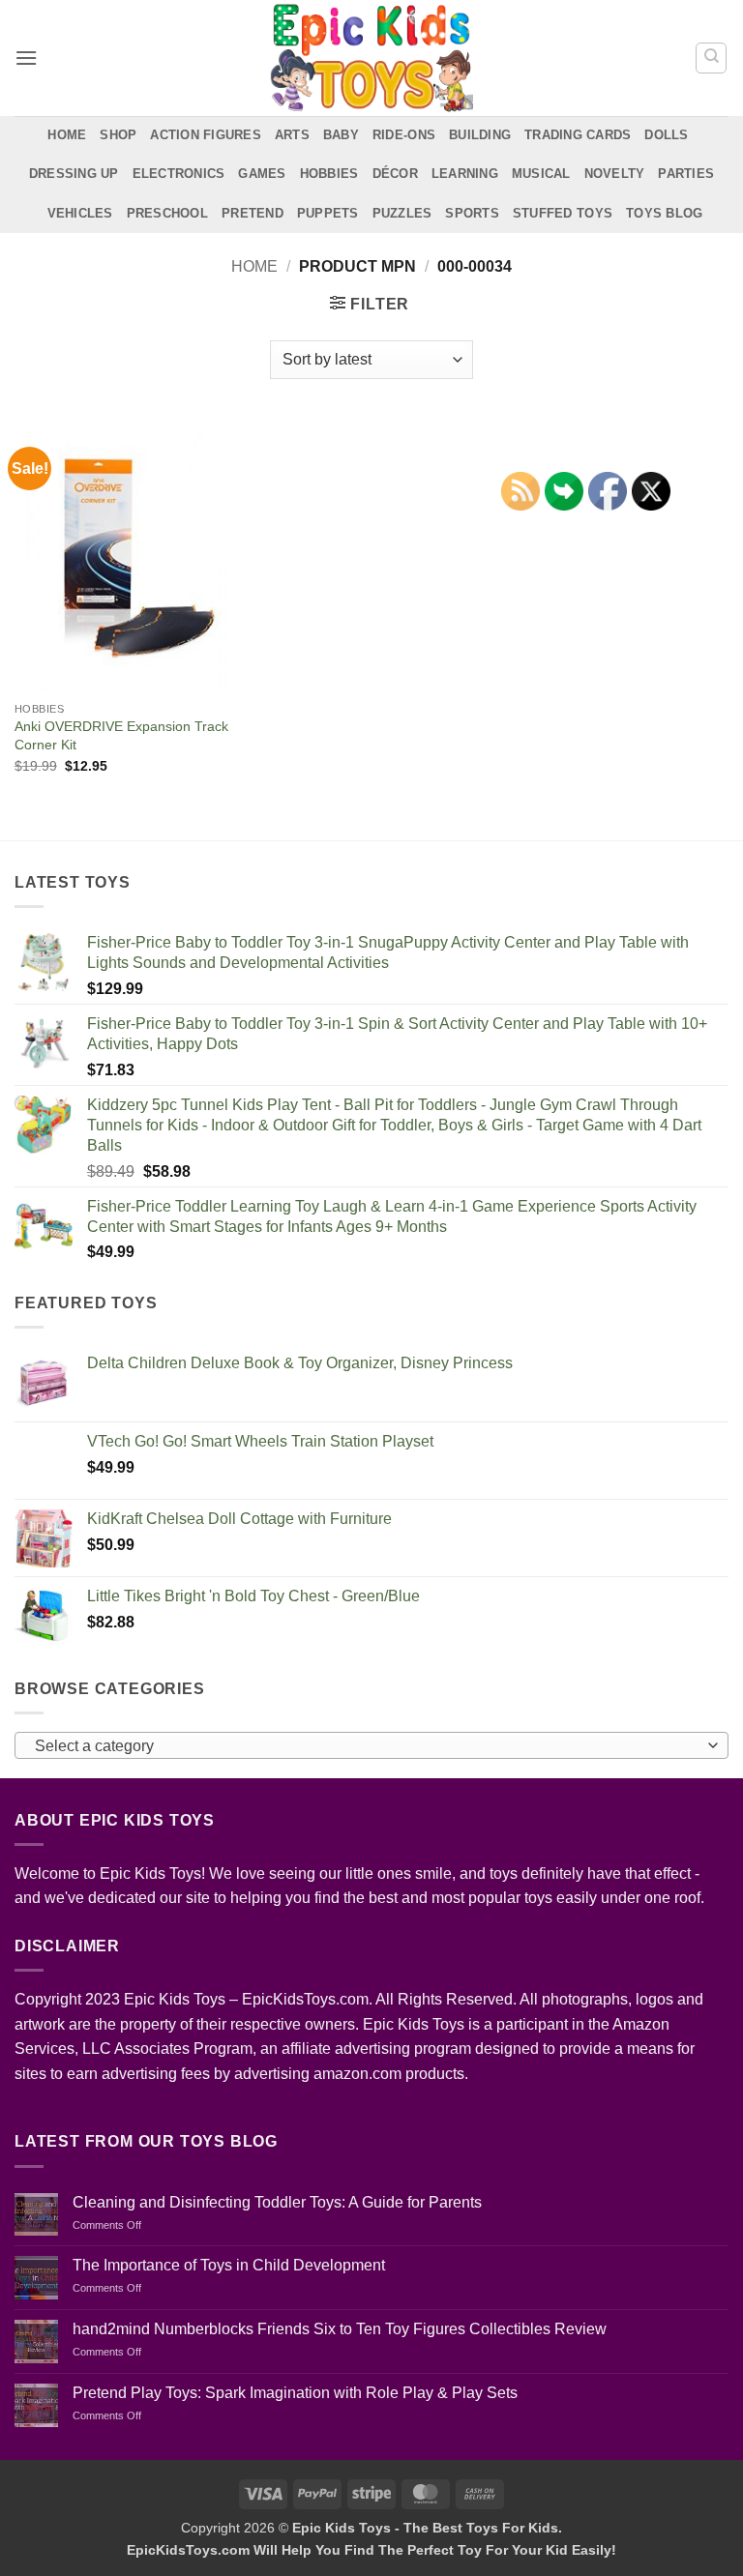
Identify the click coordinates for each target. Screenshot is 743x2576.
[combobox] (371, 1745)
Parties (686, 174)
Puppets (328, 213)
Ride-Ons (404, 135)
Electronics (179, 174)
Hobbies (329, 174)
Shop (118, 135)
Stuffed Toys (563, 213)
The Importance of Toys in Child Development (229, 2265)
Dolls (666, 135)
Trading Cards (578, 135)
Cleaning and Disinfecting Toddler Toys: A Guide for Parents (277, 2202)
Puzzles (402, 213)
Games (262, 174)
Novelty (615, 174)
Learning (465, 174)
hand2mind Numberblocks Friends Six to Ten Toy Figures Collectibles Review (340, 2329)
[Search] (711, 58)
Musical (541, 174)
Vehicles (80, 213)
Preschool (167, 213)
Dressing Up (74, 174)
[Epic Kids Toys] (371, 58)
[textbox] (367, 1746)
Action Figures (206, 135)
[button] (26, 58)
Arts (292, 135)
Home (67, 135)
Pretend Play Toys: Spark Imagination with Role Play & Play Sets (295, 2393)
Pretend (253, 213)
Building (480, 135)
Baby (341, 135)
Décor (395, 174)
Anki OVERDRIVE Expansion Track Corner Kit (121, 735)
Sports (472, 213)
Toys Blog (664, 213)
